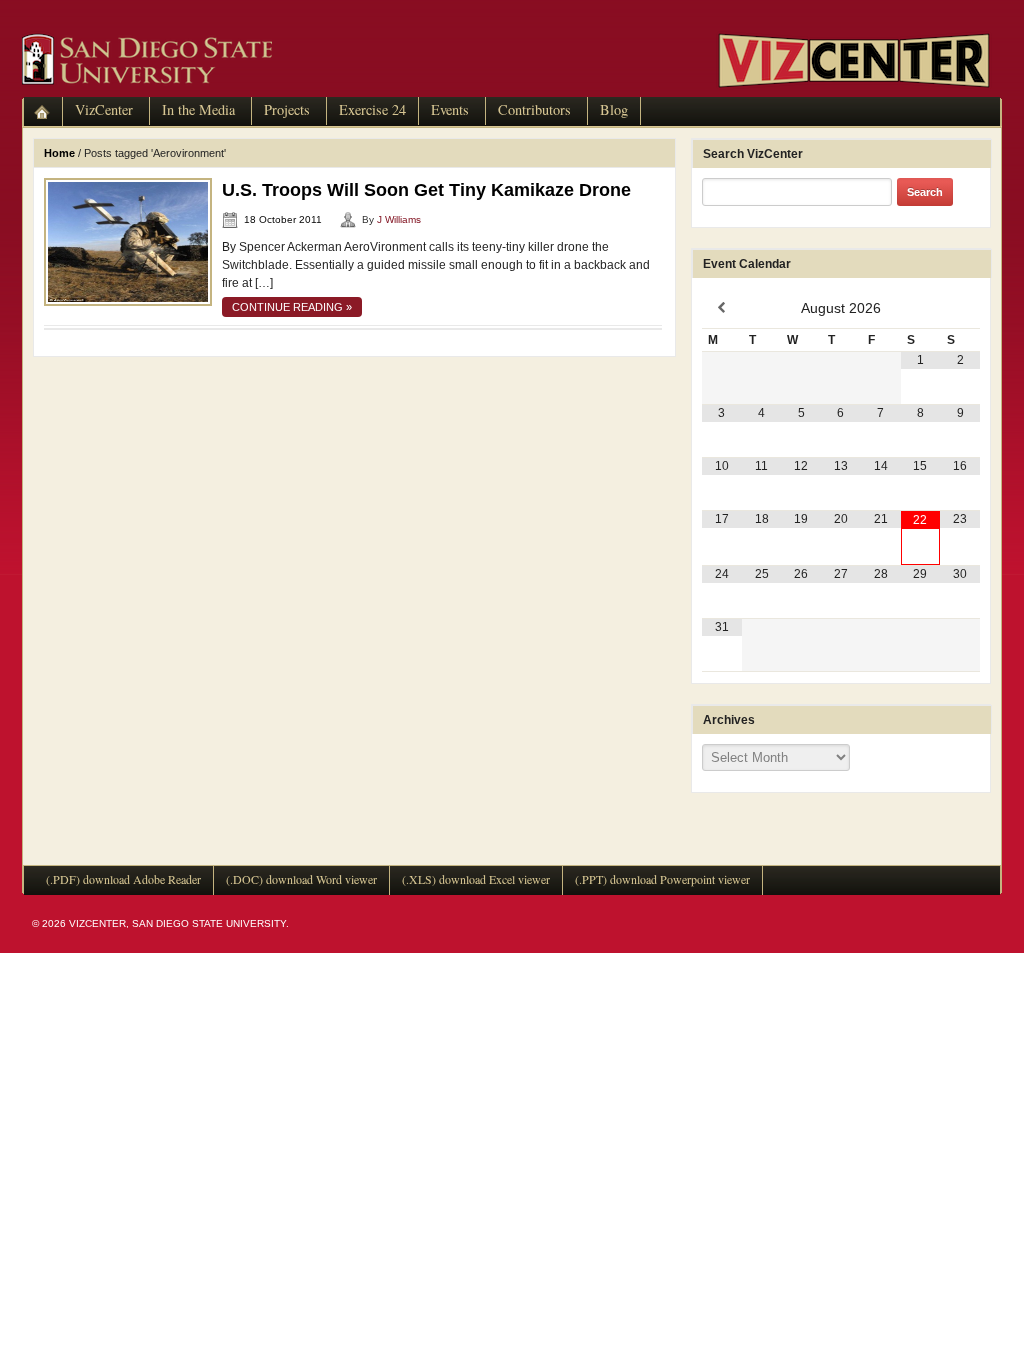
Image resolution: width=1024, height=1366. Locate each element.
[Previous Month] (722, 308)
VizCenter (104, 109)
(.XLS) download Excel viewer (476, 879)
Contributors (534, 109)
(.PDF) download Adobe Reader (123, 879)
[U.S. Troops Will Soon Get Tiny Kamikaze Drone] (128, 241)
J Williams (399, 219)
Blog (614, 109)
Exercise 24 (372, 109)
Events (450, 109)
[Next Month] (960, 308)
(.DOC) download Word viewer (301, 879)
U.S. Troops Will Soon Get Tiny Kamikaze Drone (426, 190)
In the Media (198, 109)
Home (59, 153)
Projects (287, 109)
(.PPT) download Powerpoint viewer (662, 879)
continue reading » (292, 307)
